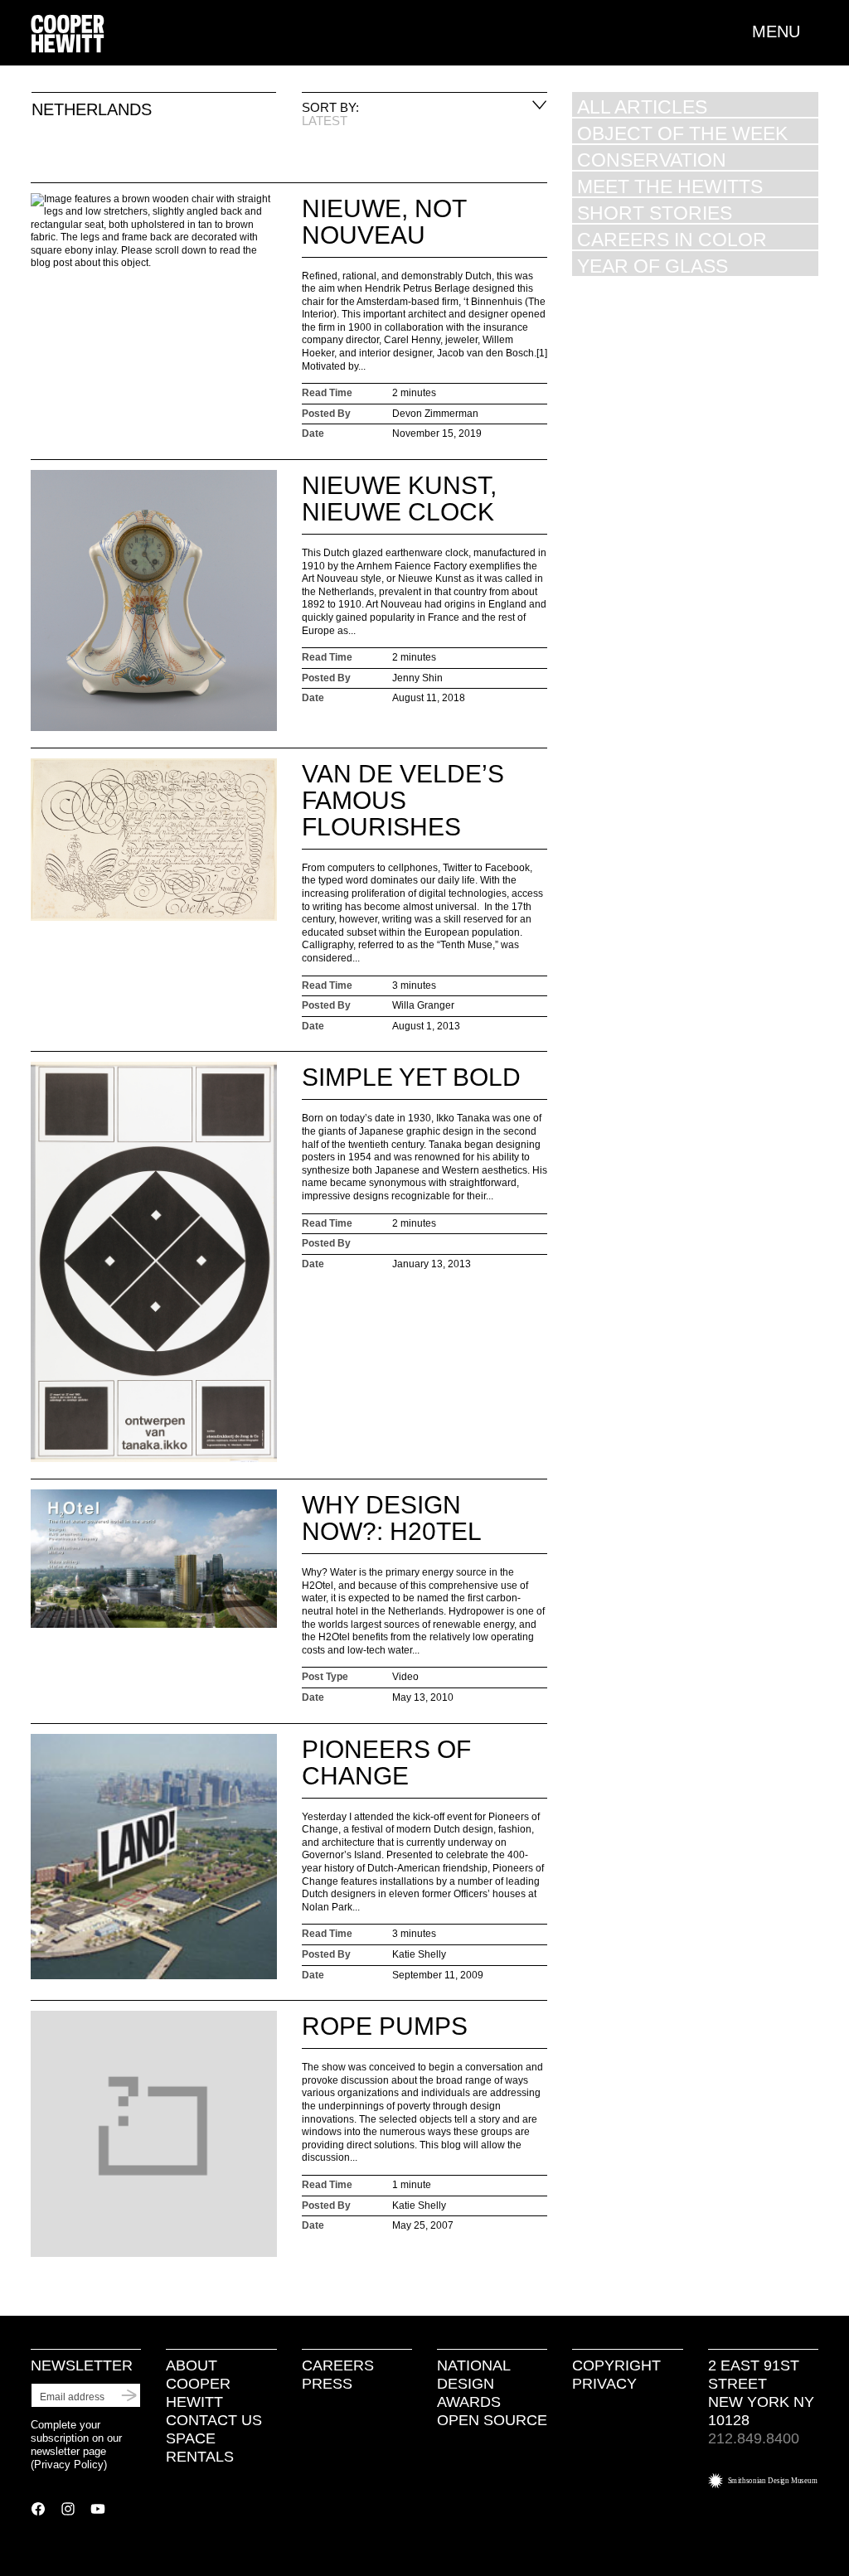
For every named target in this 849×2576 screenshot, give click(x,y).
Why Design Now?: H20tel (392, 1518)
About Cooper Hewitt (198, 2384)
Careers (338, 2365)
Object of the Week (682, 133)
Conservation (652, 160)
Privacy (604, 2384)
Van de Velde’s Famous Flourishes (403, 800)
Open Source (492, 2420)
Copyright (616, 2365)
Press (327, 2384)
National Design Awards (473, 2384)
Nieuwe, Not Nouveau (384, 222)
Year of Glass (653, 266)
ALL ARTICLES (642, 107)
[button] (785, 31)
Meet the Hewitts (670, 186)
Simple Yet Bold (411, 1077)
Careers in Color (672, 239)
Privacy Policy (69, 2465)
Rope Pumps (385, 2026)
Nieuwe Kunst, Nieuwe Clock (399, 499)
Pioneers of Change (386, 1763)
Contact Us (214, 2420)
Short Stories (655, 213)
